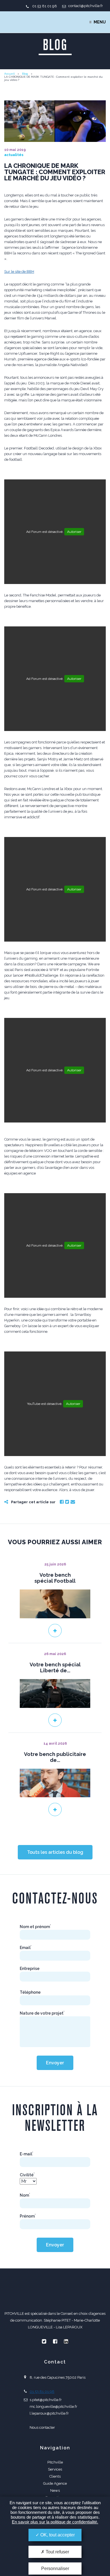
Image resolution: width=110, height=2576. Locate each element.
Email (73, 1502)
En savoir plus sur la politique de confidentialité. (55, 2522)
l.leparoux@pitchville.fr (49, 2413)
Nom (25, 2195)
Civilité (27, 2175)
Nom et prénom (35, 1927)
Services (55, 2469)
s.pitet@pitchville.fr (46, 2400)
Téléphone (30, 1992)
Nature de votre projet (42, 2013)
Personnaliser (55, 2569)
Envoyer (55, 2063)
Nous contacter (42, 2427)
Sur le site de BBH (19, 272)
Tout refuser (57, 2552)
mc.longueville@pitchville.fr (53, 2407)
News (55, 2490)
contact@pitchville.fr (86, 6)
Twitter (67, 1502)
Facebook (62, 1502)
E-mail (27, 2154)
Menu (100, 22)
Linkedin (66, 2341)
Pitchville (55, 2462)
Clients (55, 2476)
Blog (25, 74)
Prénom (28, 2216)
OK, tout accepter (57, 2535)
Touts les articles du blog (55, 1852)
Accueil (9, 74)
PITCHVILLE (27, 22)
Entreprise (30, 1969)
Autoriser (74, 532)
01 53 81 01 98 (45, 6)
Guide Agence (55, 2483)
